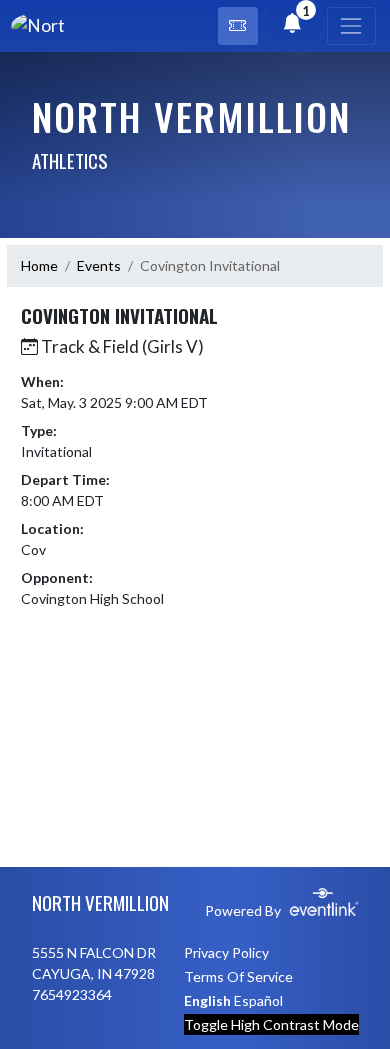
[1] (292, 24)
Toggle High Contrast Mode (271, 1024)
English (207, 1000)
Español (258, 1000)
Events (99, 265)
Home (39, 265)
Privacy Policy (226, 952)
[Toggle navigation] (351, 26)
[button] (238, 26)
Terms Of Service (238, 976)
